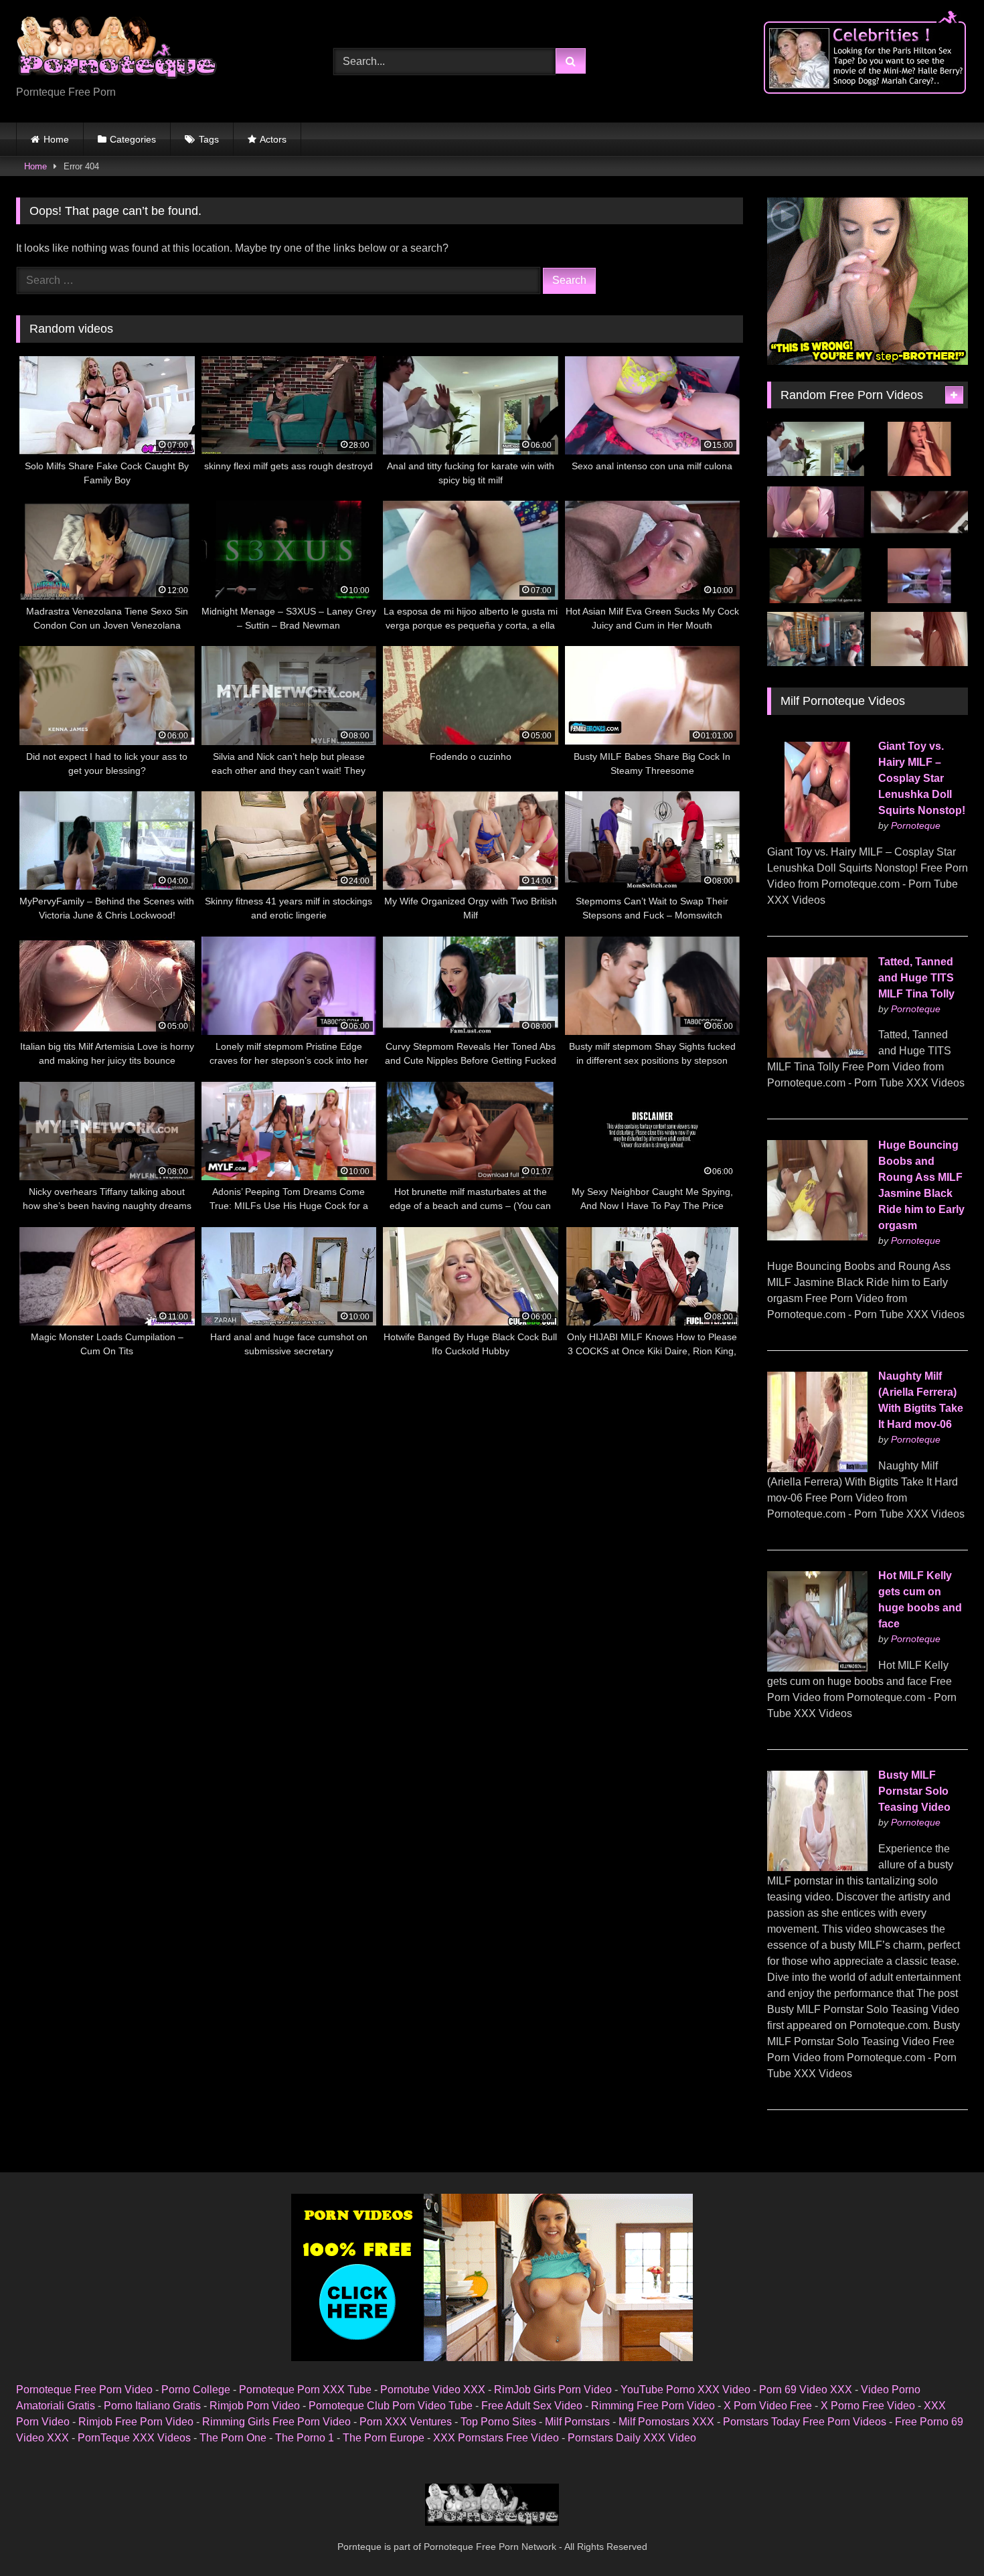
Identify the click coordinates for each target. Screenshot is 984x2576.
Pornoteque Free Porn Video (84, 2390)
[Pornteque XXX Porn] (116, 51)
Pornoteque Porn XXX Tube (305, 2390)
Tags (209, 139)
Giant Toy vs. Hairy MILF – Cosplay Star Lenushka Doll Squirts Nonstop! (922, 778)
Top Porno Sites (498, 2422)
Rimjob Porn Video (255, 2406)
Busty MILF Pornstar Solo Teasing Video (914, 1791)
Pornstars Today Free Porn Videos (805, 2422)
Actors (273, 139)
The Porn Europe (384, 2438)
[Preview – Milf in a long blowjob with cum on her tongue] (919, 512)
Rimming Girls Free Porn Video (276, 2422)
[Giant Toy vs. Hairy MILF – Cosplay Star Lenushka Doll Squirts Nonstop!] (817, 838)
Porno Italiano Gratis (152, 2406)
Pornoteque (916, 825)
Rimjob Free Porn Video (136, 2422)
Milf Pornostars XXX (666, 2422)
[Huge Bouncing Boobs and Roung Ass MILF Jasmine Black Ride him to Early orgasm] (817, 1237)
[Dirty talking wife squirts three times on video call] (919, 576)
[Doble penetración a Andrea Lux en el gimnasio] (816, 639)
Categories (133, 139)
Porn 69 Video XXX (806, 2390)
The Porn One (233, 2438)
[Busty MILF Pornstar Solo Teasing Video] (817, 1867)
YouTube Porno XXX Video (685, 2390)
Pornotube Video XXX (433, 2390)
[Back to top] (942, 2536)
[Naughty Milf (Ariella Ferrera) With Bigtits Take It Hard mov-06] (817, 1468)
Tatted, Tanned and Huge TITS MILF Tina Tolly (916, 978)
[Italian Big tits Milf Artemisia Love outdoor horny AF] (816, 512)
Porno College (196, 2390)
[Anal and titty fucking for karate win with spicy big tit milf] (816, 449)
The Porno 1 (305, 2438)
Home (56, 139)
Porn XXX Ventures (406, 2422)
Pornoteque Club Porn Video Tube (391, 2406)
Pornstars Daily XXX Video (632, 2438)
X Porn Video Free (768, 2406)
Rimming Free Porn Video (653, 2406)
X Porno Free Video (868, 2406)
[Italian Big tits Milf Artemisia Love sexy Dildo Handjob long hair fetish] (919, 639)
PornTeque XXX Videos (134, 2438)
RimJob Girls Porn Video (553, 2390)
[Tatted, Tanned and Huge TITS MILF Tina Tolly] (817, 1054)
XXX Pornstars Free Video (496, 2438)
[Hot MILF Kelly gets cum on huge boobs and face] (817, 1668)
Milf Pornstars (577, 2422)
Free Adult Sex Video (532, 2406)
